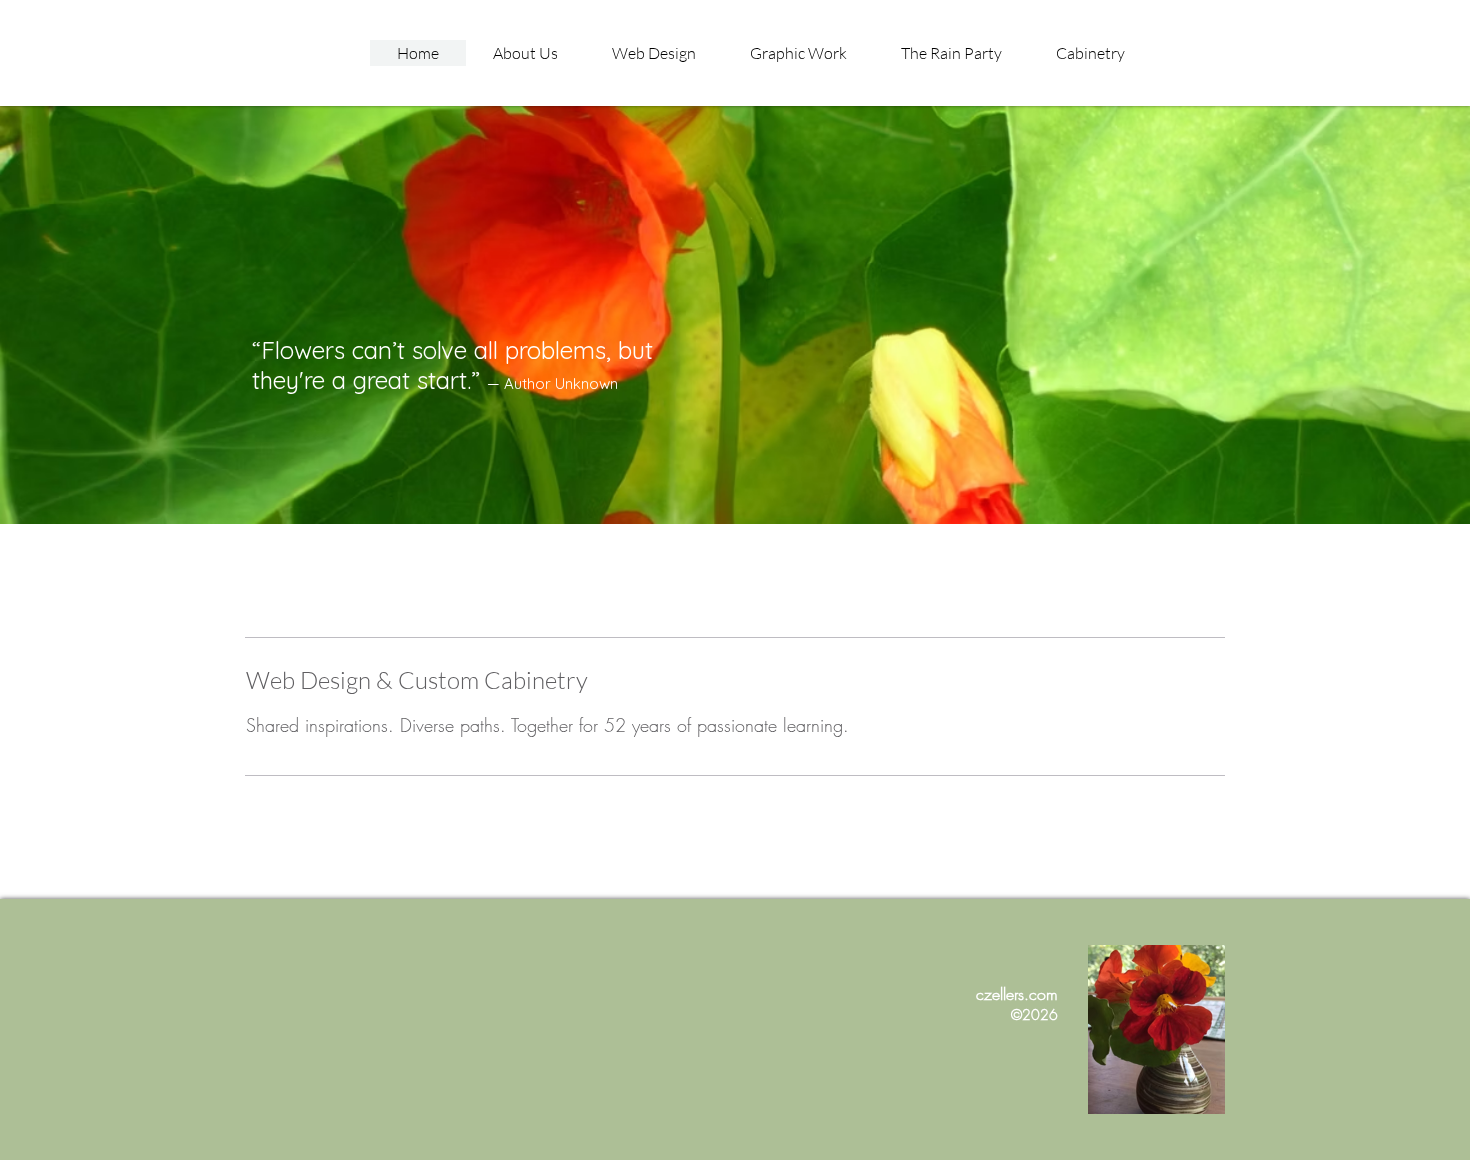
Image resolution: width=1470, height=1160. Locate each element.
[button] (798, 53)
